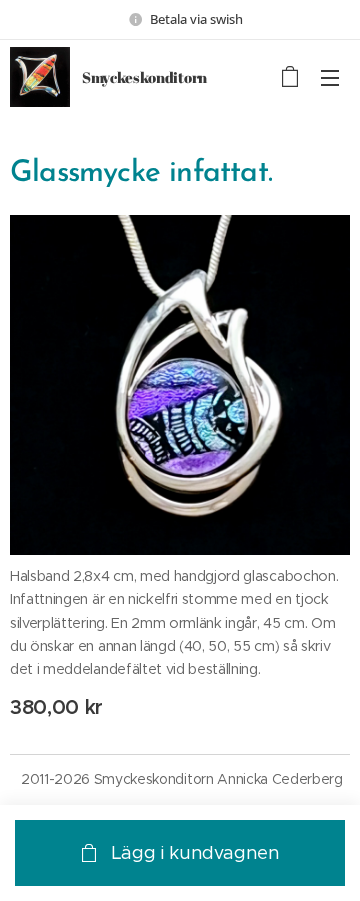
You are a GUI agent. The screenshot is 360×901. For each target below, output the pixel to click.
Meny (330, 77)
